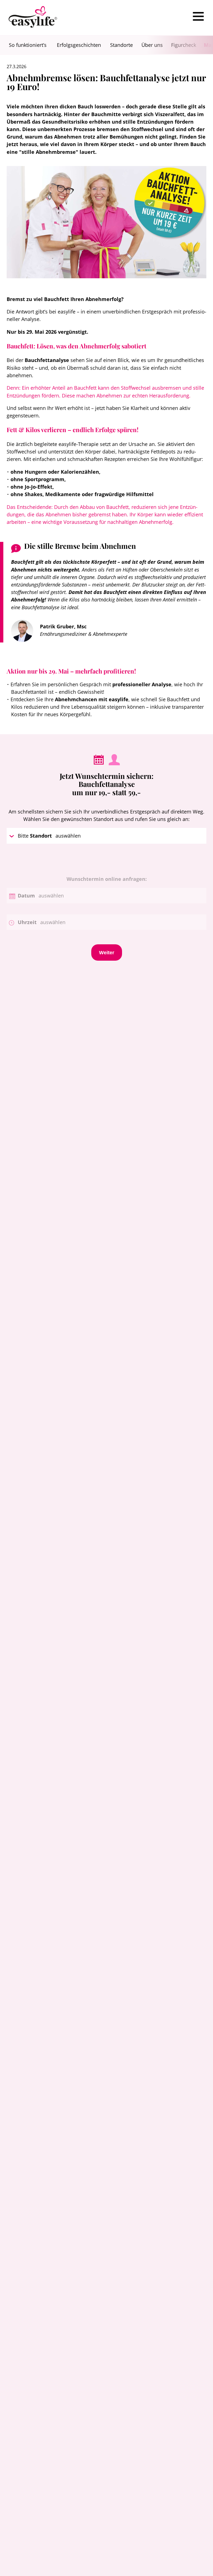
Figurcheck (184, 45)
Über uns (152, 45)
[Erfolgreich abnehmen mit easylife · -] (33, 18)
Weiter (107, 952)
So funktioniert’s (28, 45)
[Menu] (198, 16)
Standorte (121, 45)
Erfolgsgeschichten (79, 45)
